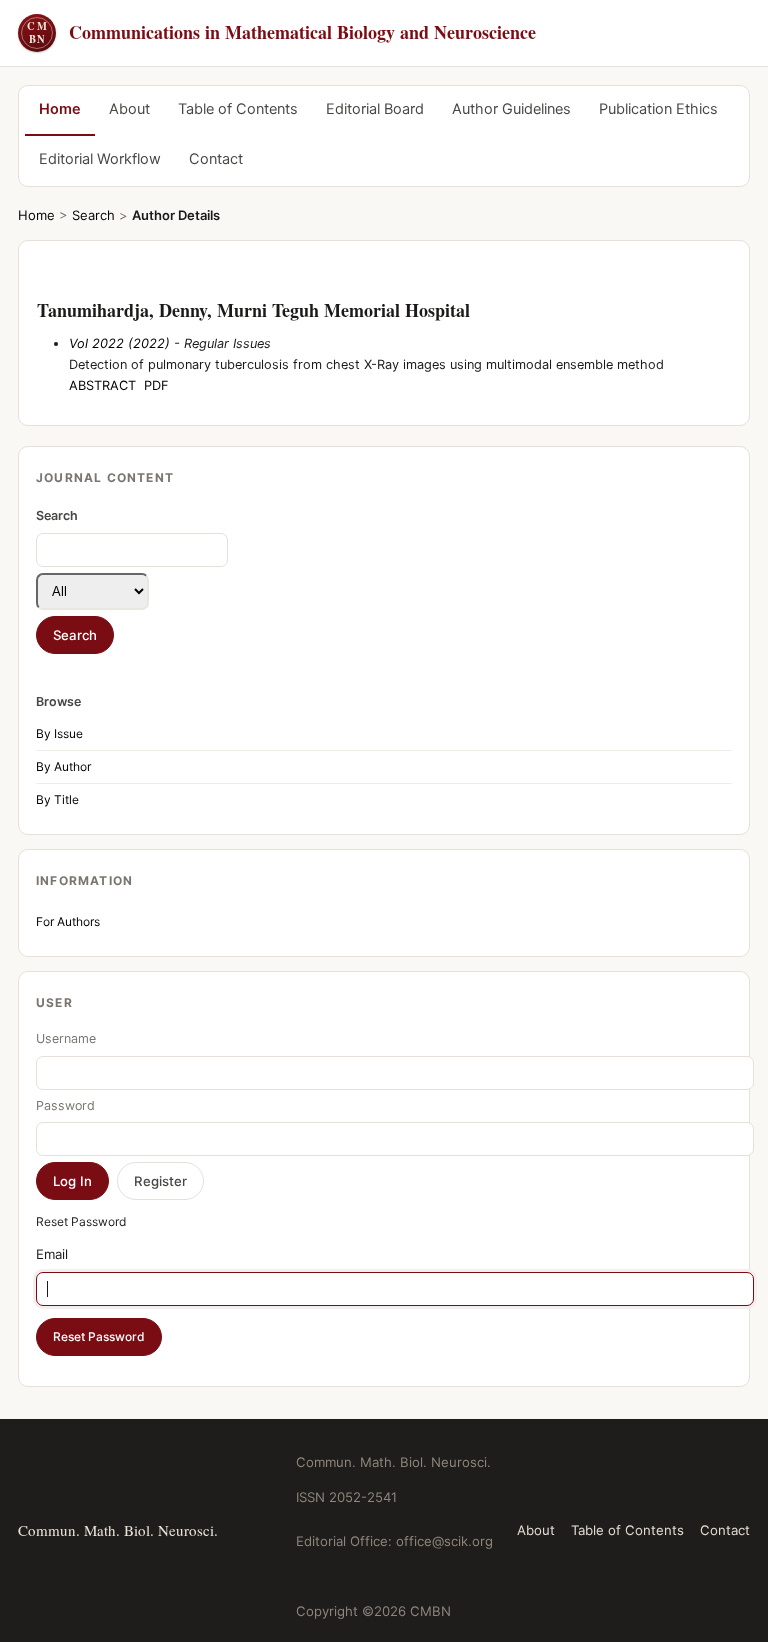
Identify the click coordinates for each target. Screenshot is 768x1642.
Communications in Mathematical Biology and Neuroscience (281, 32)
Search (93, 215)
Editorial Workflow (100, 159)
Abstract (102, 385)
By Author (63, 766)
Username (66, 1038)
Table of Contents (238, 109)
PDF (156, 385)
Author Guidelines (511, 109)
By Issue (59, 733)
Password (65, 1105)
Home (60, 109)
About (129, 109)
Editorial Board (375, 109)
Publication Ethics (658, 109)
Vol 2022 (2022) (119, 343)
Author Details (176, 215)
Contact (216, 159)
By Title (57, 799)
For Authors (68, 921)
